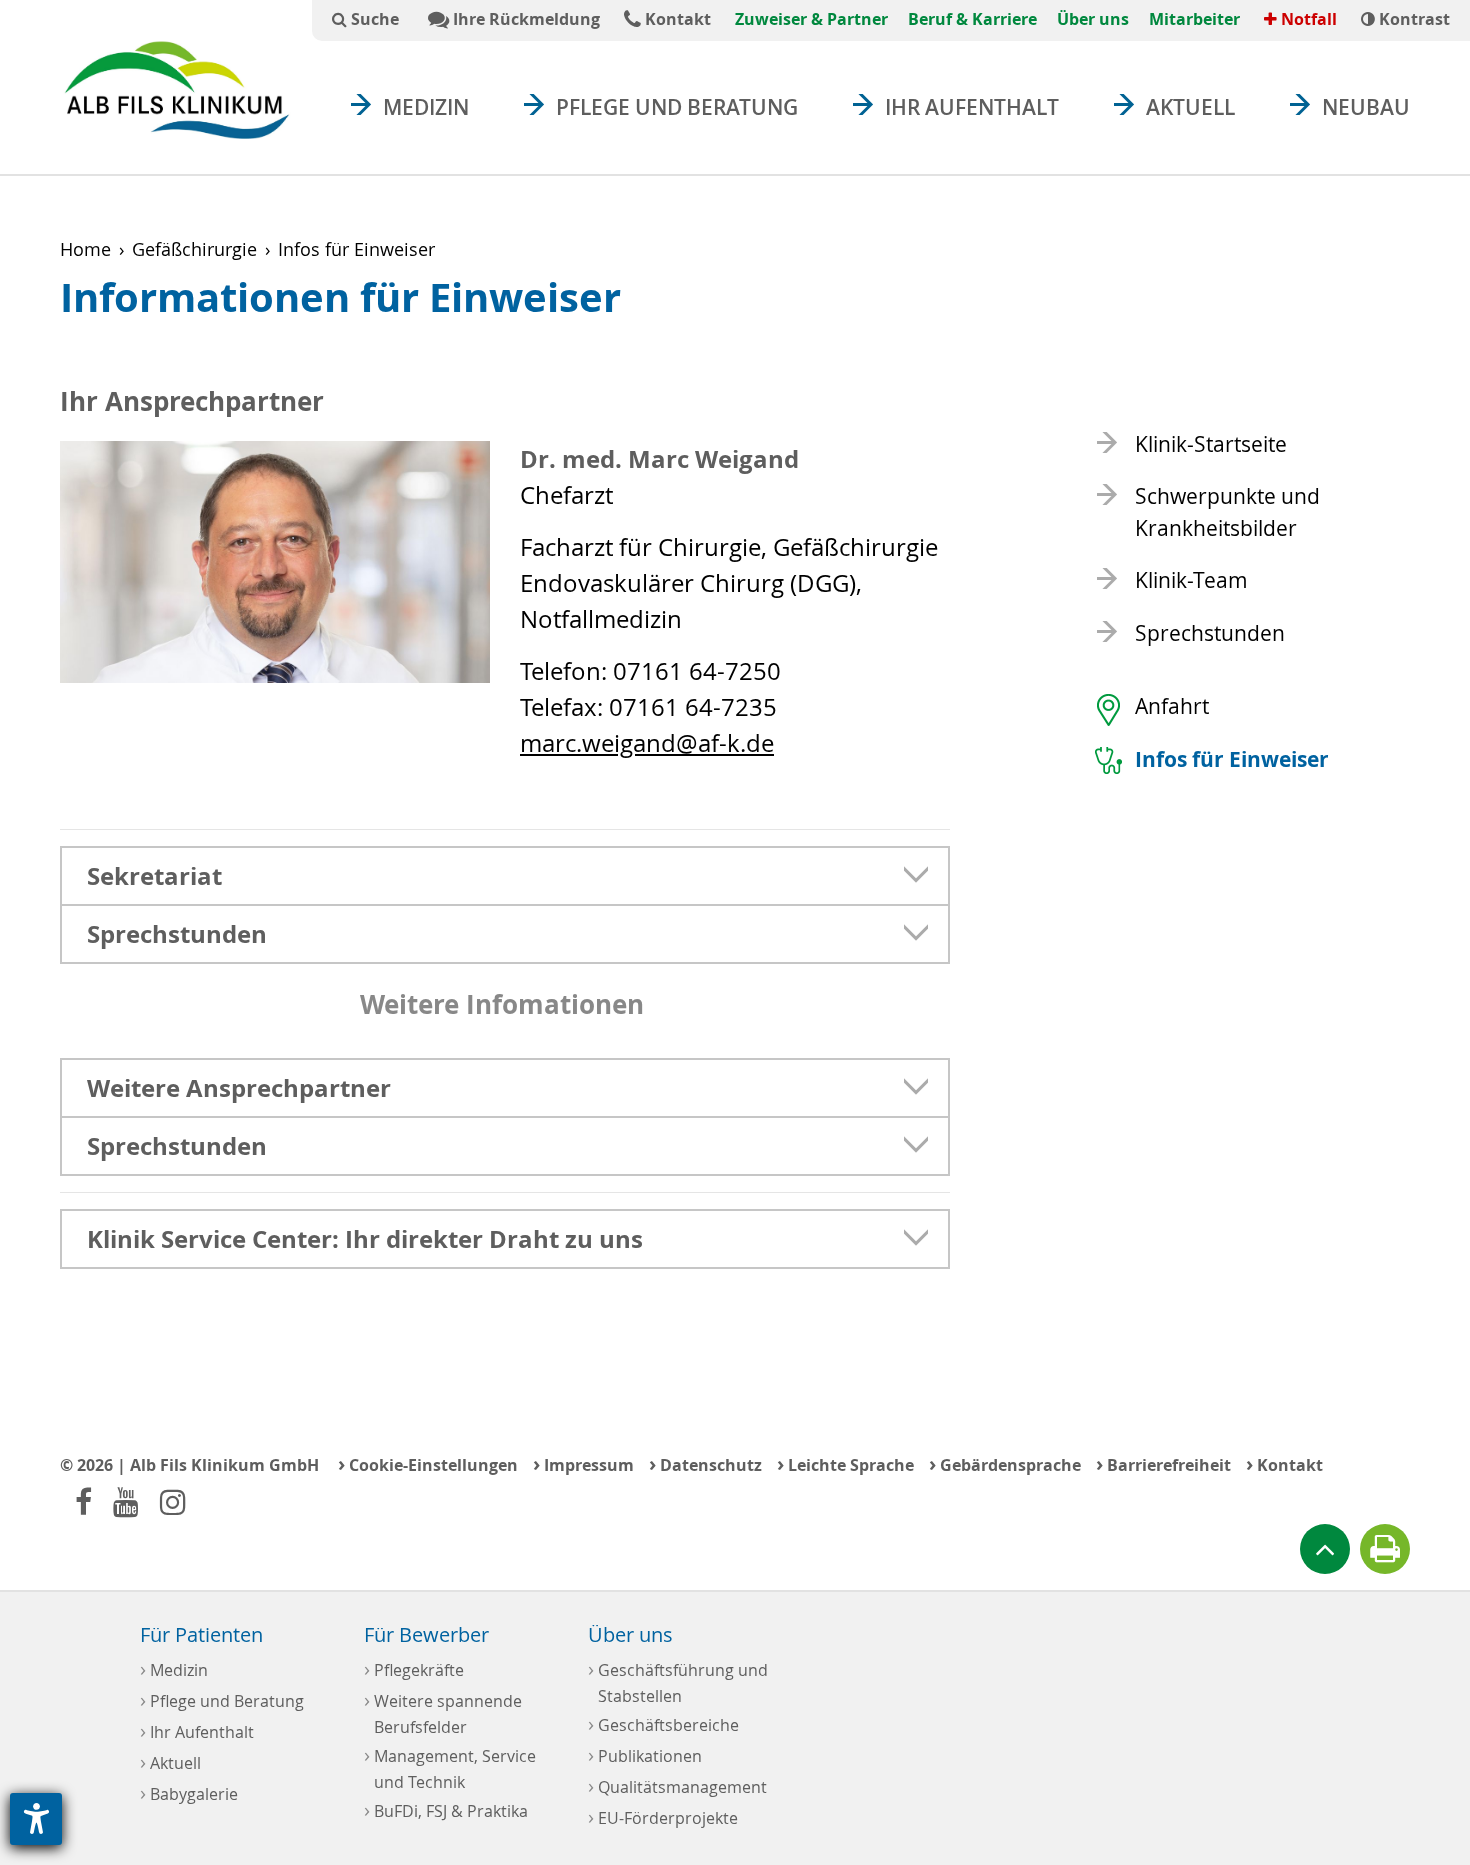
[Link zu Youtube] (126, 1501)
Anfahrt (1172, 706)
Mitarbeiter (1194, 19)
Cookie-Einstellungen (428, 1463)
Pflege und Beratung (677, 107)
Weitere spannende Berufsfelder (443, 1712)
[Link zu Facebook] (83, 1501)
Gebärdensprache (1005, 1463)
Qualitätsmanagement (677, 1785)
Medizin (426, 107)
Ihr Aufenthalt (972, 107)
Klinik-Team (1191, 580)
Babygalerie (189, 1792)
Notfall (1307, 19)
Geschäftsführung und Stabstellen (678, 1681)
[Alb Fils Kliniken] (176, 89)
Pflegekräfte (414, 1668)
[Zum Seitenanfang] (1325, 1549)
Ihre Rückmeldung (524, 19)
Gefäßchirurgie (194, 249)
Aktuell (1190, 107)
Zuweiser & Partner (811, 19)
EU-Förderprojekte (663, 1816)
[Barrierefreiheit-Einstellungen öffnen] (36, 1819)
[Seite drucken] (1385, 1549)
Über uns (1093, 19)
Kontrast (1412, 19)
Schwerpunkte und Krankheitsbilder (1227, 512)
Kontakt (676, 19)
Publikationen (645, 1754)
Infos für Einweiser (1232, 759)
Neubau (1366, 107)
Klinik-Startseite (1211, 444)
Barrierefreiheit (1163, 1463)
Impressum (583, 1463)
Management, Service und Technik (450, 1767)
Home (85, 249)
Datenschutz (705, 1463)
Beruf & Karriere (972, 19)
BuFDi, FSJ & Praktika (446, 1809)
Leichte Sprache (845, 1463)
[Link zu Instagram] (173, 1501)
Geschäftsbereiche (663, 1723)
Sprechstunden (1210, 633)
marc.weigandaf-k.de (647, 743)
